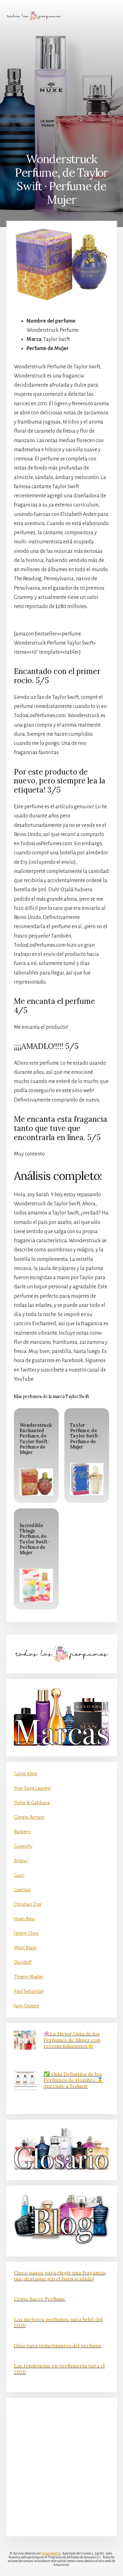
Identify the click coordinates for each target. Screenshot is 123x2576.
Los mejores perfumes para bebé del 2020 (58, 2322)
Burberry (23, 1832)
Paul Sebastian (29, 1991)
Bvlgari (21, 1861)
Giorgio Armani (29, 1817)
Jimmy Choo (26, 1933)
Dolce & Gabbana (32, 1803)
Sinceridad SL (51, 2553)
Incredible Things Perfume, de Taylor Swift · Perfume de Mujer (35, 1539)
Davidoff (23, 1962)
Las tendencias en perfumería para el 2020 (59, 2369)
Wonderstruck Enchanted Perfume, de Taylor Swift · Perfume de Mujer (36, 1439)
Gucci (19, 1875)
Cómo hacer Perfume (40, 2299)
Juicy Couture (26, 2006)
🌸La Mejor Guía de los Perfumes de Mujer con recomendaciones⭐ (72, 2040)
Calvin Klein (26, 1774)
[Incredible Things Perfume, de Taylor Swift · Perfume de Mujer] (36, 1585)
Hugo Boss (24, 1919)
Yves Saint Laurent (32, 1788)
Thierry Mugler (29, 1977)
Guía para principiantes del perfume (58, 2345)
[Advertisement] (61, 87)
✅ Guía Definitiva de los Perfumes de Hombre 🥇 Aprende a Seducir (73, 2080)
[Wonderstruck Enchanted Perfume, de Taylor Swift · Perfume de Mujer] (36, 1482)
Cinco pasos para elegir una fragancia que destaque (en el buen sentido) (60, 2276)
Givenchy (23, 1846)
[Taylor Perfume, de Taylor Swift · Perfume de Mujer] (87, 1479)
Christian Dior (28, 1904)
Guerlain (22, 1890)
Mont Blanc (25, 1948)
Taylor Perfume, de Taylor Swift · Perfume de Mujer (85, 1436)
